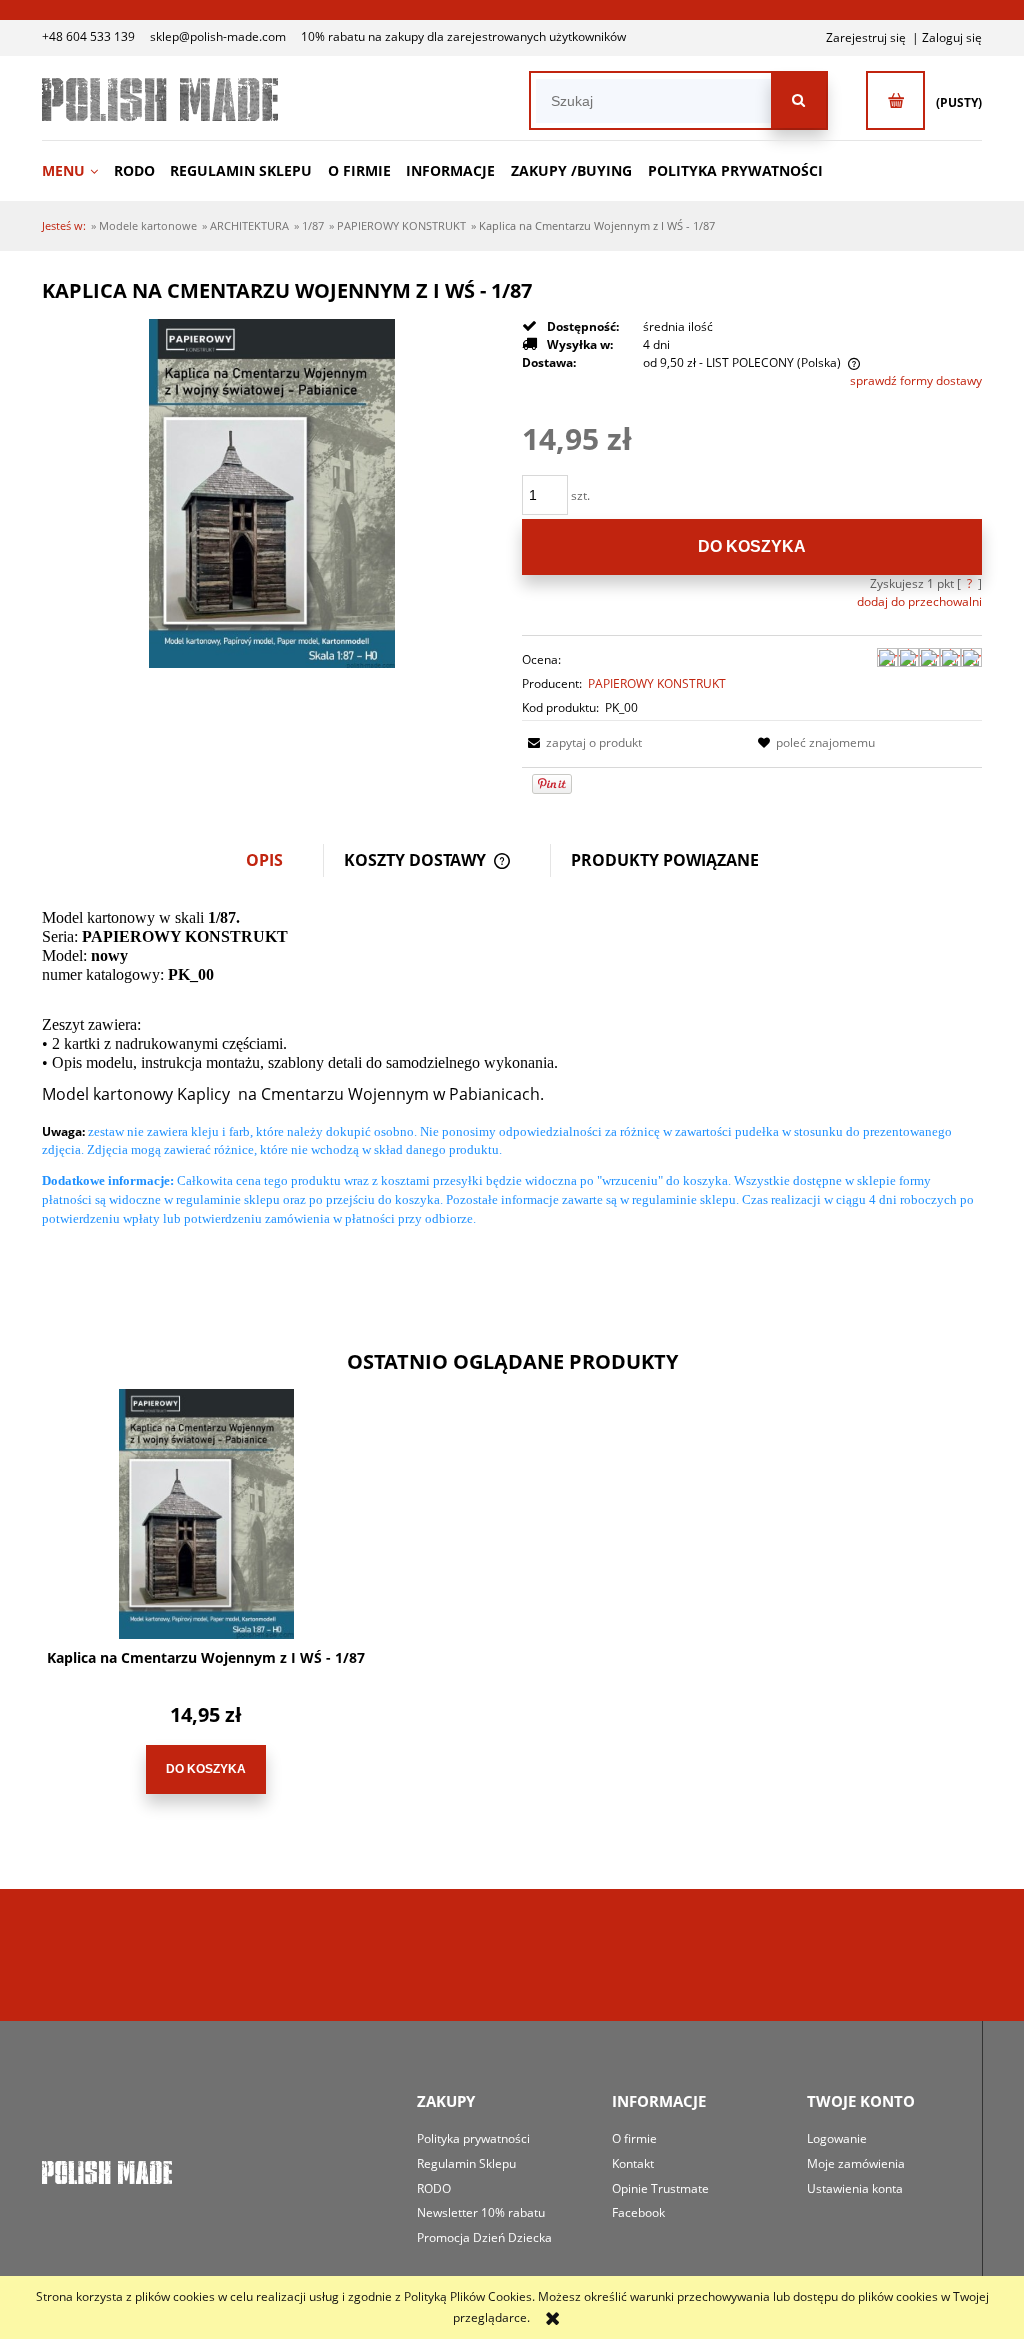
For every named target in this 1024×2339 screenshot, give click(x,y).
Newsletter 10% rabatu (481, 2212)
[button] (582, 742)
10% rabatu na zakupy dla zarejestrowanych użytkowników (463, 36)
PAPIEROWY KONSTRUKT (657, 683)
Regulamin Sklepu (466, 2163)
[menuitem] (76, 170)
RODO (434, 2188)
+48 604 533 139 (88, 36)
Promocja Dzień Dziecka (484, 2237)
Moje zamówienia (856, 2163)
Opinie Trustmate (660, 2188)
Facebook (638, 2212)
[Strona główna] (160, 99)
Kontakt (633, 2163)
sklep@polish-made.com (218, 36)
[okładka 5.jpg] (272, 492)
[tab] (275, 860)
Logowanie (837, 2138)
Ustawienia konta (855, 2188)
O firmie (634, 2138)
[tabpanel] (512, 1084)
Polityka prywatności (473, 2138)
